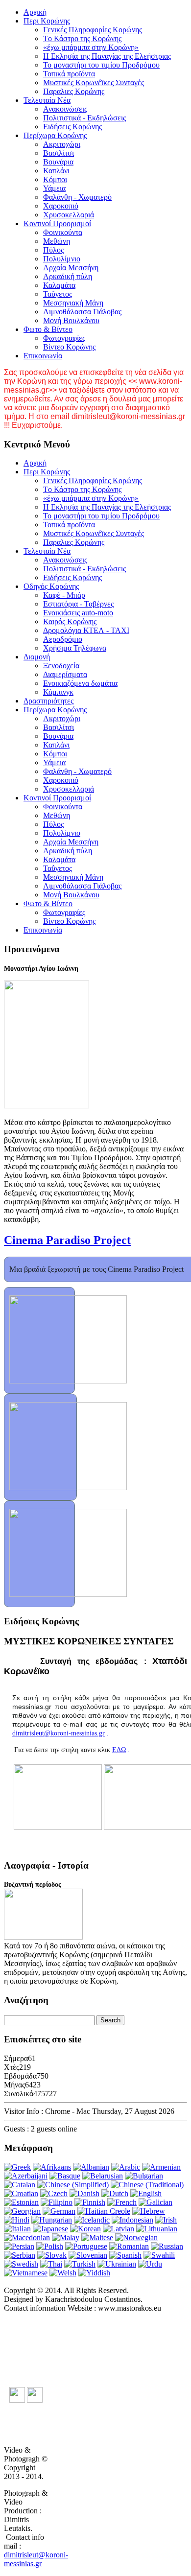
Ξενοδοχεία (61, 666)
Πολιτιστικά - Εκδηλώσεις (84, 118)
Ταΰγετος (58, 294)
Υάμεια (54, 188)
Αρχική (35, 12)
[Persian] (19, 2246)
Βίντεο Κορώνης (69, 347)
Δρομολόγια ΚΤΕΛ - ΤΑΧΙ (86, 630)
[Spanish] (125, 2255)
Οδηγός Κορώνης (51, 586)
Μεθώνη (57, 241)
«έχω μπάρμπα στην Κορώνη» (91, 47)
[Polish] (50, 2246)
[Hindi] (17, 2220)
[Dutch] (115, 2193)
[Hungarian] (52, 2220)
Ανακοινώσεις (65, 109)
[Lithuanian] (157, 2229)
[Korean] (85, 2229)
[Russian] (167, 2246)
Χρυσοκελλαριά (69, 215)
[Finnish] (90, 2202)
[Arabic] (126, 2167)
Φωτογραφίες (64, 338)
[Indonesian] (132, 2220)
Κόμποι (55, 179)
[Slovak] (52, 2255)
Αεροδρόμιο (63, 639)
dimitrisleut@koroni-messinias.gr (59, 1733)
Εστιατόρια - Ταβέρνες (78, 604)
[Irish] (166, 2220)
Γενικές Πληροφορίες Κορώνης (93, 30)
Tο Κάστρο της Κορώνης (82, 38)
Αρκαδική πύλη (68, 276)
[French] (122, 2202)
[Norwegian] (136, 2237)
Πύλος (53, 250)
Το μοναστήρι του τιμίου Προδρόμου (101, 65)
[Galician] (155, 2202)
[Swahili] (159, 2255)
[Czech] (54, 2193)
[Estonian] (21, 2202)
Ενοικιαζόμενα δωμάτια (80, 683)
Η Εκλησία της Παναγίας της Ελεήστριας (107, 56)
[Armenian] (161, 2167)
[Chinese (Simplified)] (73, 2185)
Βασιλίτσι (59, 153)
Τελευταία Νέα (47, 100)
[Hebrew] (149, 2211)
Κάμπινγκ (58, 692)
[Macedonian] (27, 2237)
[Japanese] (50, 2229)
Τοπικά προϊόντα (69, 74)
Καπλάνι (56, 171)
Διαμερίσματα (65, 674)
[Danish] (84, 2193)
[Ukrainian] (117, 2264)
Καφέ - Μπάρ (64, 595)
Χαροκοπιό (61, 206)
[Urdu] (150, 2264)
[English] (146, 2193)
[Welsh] (63, 2273)
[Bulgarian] (144, 2176)
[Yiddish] (94, 2273)
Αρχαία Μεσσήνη (71, 268)
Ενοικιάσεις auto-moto (78, 613)
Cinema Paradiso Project (67, 1240)
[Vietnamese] (26, 2273)
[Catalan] (20, 2185)
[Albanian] (91, 2167)
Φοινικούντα (63, 232)
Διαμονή (37, 657)
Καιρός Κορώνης (70, 621)
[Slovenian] (88, 2255)
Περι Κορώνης (47, 21)
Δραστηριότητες (48, 701)
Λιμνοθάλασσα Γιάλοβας (82, 312)
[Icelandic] (92, 2220)
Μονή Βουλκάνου (71, 320)
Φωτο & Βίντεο (48, 329)
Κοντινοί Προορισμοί (57, 223)
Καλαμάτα (59, 285)
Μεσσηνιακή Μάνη (73, 303)
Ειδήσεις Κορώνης (72, 127)
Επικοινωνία (43, 356)
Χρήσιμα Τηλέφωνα (75, 648)
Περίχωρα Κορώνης (55, 135)
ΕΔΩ (119, 1750)
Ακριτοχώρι (62, 144)
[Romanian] (129, 2246)
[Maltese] (97, 2237)
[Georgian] (22, 2211)
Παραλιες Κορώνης (74, 91)
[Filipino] (57, 2202)
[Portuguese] (86, 2246)
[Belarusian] (103, 2176)
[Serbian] (20, 2255)
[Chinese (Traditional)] (147, 2185)
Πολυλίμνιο (62, 259)
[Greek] (17, 2167)
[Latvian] (119, 2229)
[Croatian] (21, 2193)
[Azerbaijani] (26, 2176)
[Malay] (66, 2237)
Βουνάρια (58, 162)
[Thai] (51, 2264)
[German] (59, 2211)
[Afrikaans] (52, 2167)
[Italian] (17, 2229)
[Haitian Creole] (104, 2211)
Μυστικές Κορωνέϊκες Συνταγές (94, 82)
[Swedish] (21, 2264)
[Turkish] (80, 2264)
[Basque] (65, 2176)
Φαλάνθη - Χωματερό (77, 197)
